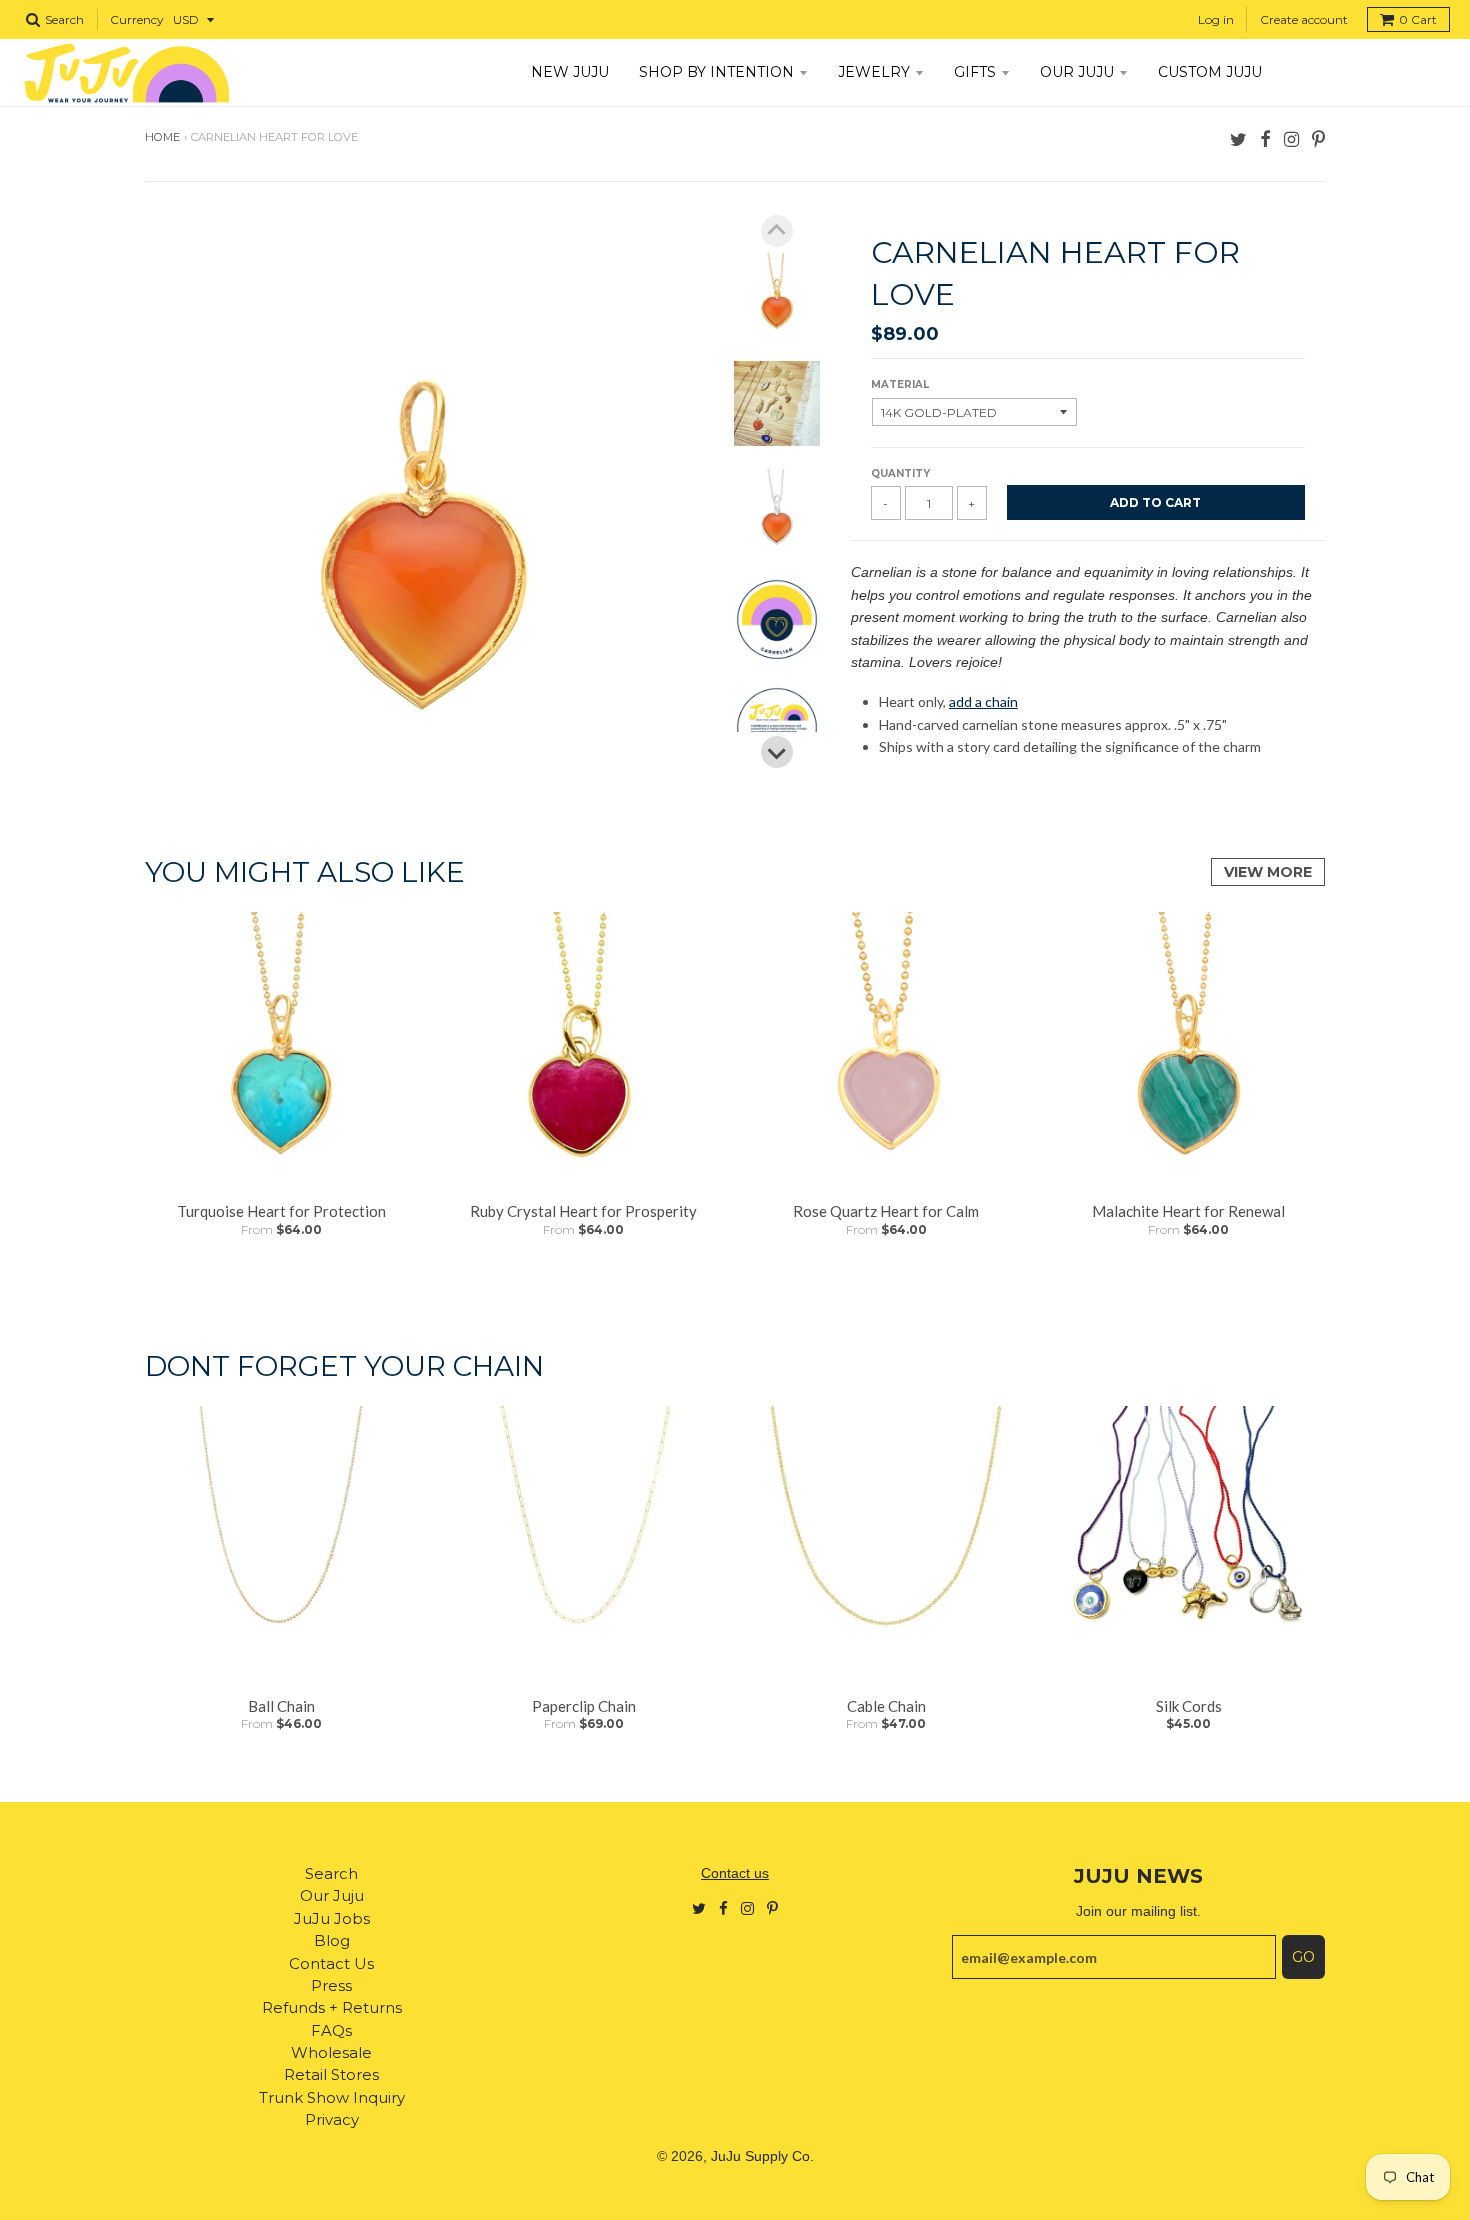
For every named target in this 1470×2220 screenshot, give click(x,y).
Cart (1418, 19)
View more (1268, 872)
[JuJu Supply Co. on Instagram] (1291, 138)
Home (162, 137)
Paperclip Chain (584, 1706)
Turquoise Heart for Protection (281, 1211)
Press (331, 1985)
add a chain (983, 701)
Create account (1304, 19)
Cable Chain (886, 1706)
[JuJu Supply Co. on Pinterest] (1318, 138)
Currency (137, 19)
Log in (1216, 19)
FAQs (331, 2030)
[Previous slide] (777, 231)
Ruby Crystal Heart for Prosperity (583, 1211)
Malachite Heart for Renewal (1188, 1211)
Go (1303, 1957)
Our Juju (332, 1895)
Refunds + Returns (332, 2007)
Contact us (735, 1873)
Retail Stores (331, 2074)
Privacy (332, 2119)
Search (331, 1873)
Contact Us (331, 1963)
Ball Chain (281, 1706)
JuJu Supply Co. (762, 2156)
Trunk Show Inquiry (332, 2097)
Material (900, 384)
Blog (332, 1940)
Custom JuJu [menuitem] (1210, 72)
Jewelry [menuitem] (874, 72)
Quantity (900, 473)
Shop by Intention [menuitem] (716, 72)
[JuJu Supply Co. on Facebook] (1265, 138)
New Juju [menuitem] (570, 72)
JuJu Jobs (332, 1918)
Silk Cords (1189, 1706)
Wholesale (331, 2052)
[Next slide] (777, 752)
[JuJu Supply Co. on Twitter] (1238, 138)
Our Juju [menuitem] (1077, 72)
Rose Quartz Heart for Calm (886, 1211)
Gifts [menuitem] (975, 72)
